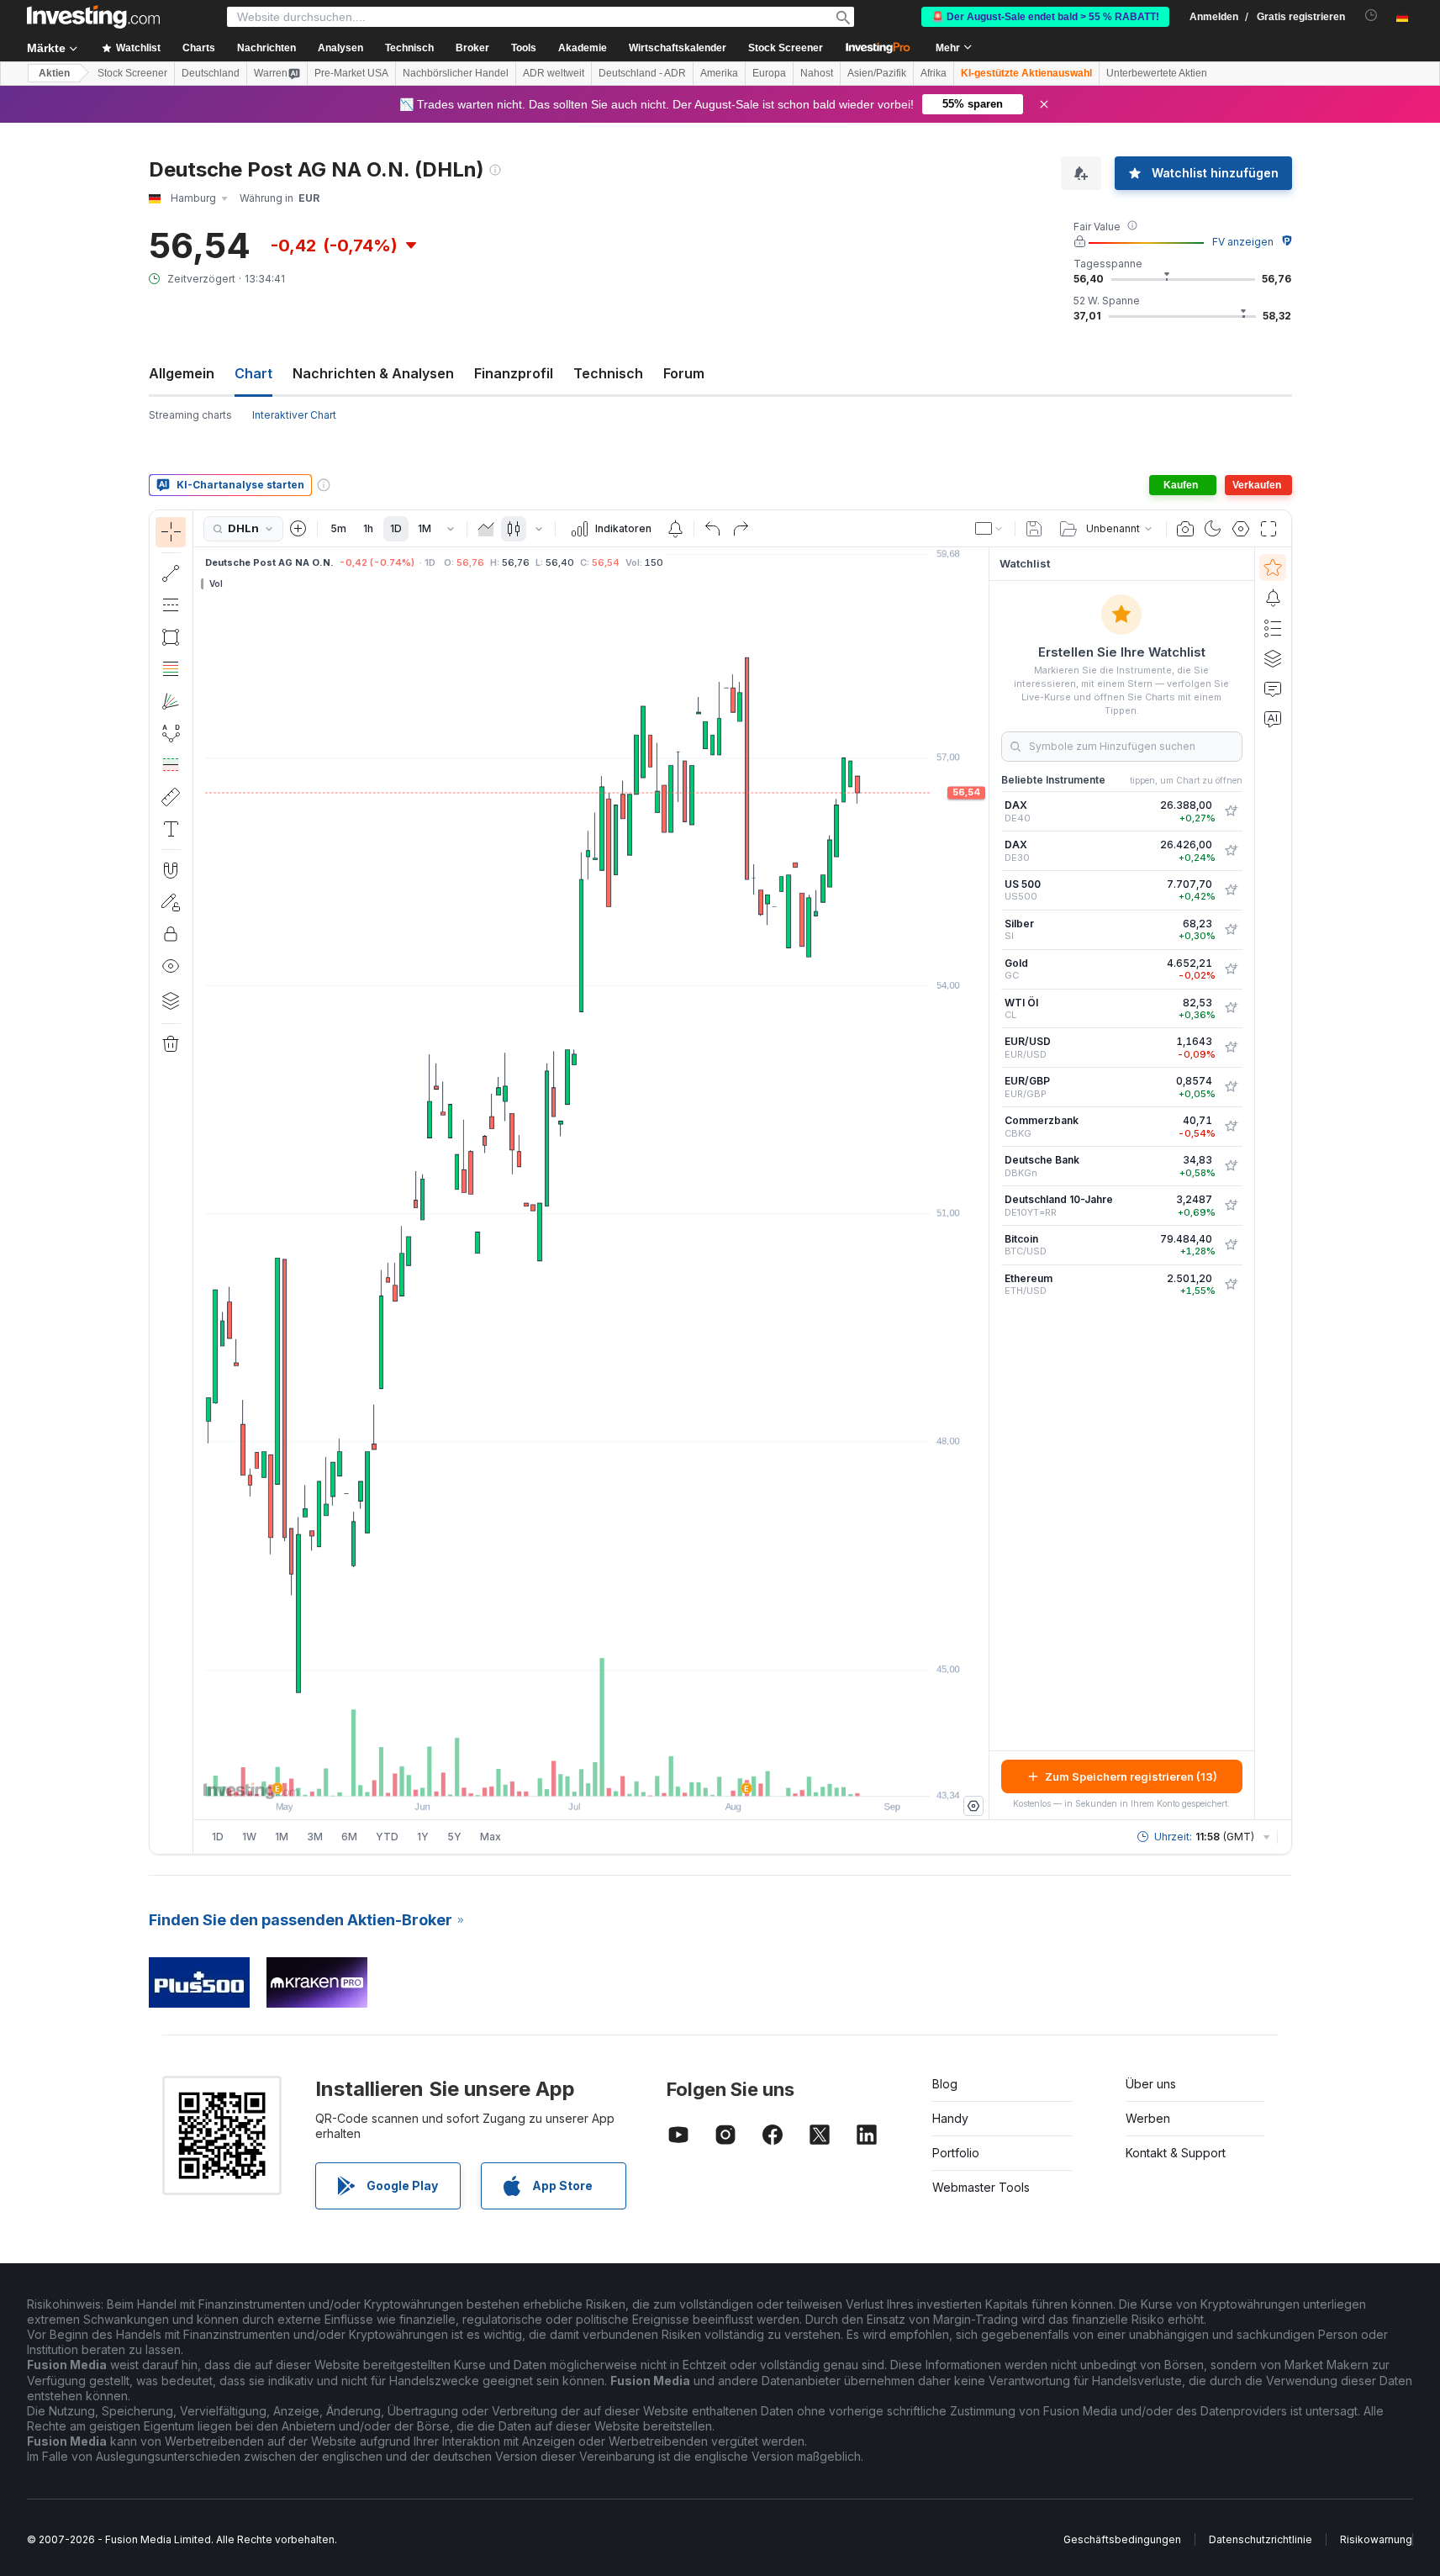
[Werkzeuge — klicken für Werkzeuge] (171, 797)
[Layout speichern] (1034, 529)
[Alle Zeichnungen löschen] (171, 1044)
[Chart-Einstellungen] (1241, 529)
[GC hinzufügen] (1231, 969)
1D (396, 528)
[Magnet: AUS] (171, 870)
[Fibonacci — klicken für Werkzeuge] (171, 669)
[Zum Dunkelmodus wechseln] (1213, 529)
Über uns (1151, 2084)
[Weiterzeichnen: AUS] (171, 902)
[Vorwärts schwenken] (614, 1775)
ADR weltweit (554, 73)
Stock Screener (786, 48)
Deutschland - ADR (642, 73)
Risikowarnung (1376, 2539)
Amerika (719, 73)
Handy (950, 2118)
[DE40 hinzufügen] (1231, 811)
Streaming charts (190, 415)
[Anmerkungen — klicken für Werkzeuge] (171, 829)
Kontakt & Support (1176, 2153)
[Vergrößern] (568, 1775)
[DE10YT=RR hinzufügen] (1231, 1206)
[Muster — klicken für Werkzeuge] (171, 733)
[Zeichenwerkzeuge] (198, 1182)
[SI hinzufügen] (1231, 930)
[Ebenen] (171, 1000)
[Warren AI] (1273, 719)
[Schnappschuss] (1185, 529)
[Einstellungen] (973, 1806)
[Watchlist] (1273, 567)
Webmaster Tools (981, 2187)
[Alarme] (1273, 598)
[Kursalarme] (675, 529)
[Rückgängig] (713, 529)
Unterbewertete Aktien (1157, 73)
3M (315, 1837)
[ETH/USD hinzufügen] (1231, 1285)
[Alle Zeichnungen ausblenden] (171, 966)
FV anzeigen (1243, 242)
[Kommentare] (1273, 689)
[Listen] (1273, 628)
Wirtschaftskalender (678, 48)
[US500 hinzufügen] (1231, 890)
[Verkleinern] (546, 1775)
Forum (684, 373)
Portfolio (956, 2153)
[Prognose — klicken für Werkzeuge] (171, 765)
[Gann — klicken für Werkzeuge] (171, 701)
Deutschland (211, 73)
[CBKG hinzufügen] (1231, 1127)
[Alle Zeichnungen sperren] (171, 934)
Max (491, 1837)
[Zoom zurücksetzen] (636, 1775)
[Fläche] (486, 529)
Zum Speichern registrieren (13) (1131, 1776)
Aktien (54, 73)
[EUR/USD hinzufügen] (1231, 1048)
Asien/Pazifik (877, 73)
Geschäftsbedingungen (1122, 2539)
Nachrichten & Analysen (373, 373)
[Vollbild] (1269, 529)
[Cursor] (171, 532)
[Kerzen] (514, 529)
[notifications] (1371, 16)
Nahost (817, 73)
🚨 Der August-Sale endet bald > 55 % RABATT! (1045, 17)
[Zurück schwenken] (591, 1775)
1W (249, 1837)
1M (425, 528)
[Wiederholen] (741, 529)
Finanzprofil (514, 373)
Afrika (934, 73)
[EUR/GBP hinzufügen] (1231, 1087)
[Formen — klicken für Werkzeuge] (171, 637)
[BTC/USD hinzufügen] (1231, 1245)
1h (368, 528)
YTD (387, 1837)
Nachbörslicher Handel (456, 73)
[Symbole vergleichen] (298, 529)
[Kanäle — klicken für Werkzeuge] (171, 605)
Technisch (608, 373)
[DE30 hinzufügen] (1231, 851)
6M (349, 1837)
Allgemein (182, 373)
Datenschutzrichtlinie (1261, 2539)
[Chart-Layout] (989, 529)
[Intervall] (451, 529)
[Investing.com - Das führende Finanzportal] (93, 17)
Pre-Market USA (351, 73)
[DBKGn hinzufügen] (1231, 1166)
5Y (454, 1837)
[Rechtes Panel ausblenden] (984, 1184)
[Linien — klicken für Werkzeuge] (171, 573)
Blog (945, 2084)
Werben (1148, 2118)
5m (338, 528)
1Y (423, 1837)
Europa (769, 73)
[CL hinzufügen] (1231, 1008)
